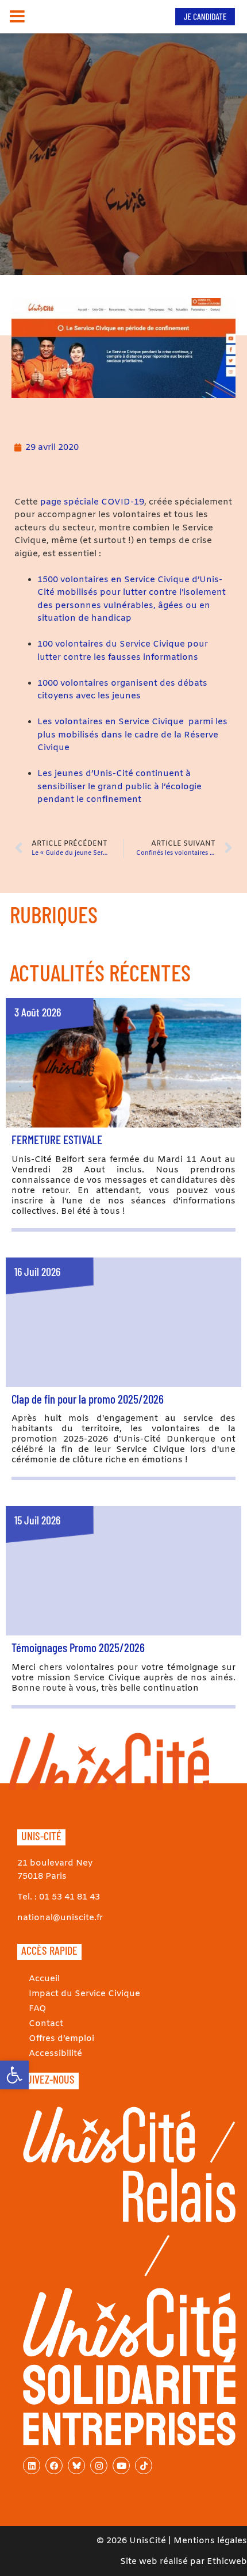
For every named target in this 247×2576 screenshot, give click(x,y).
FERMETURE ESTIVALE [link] (57, 1139)
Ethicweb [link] (227, 2562)
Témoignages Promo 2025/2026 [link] (78, 1647)
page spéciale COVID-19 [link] (92, 502)
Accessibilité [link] (55, 2054)
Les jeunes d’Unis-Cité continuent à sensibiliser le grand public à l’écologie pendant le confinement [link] (119, 787)
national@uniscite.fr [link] (60, 1918)
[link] (14, 2075)
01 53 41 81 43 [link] (70, 1897)
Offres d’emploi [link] (61, 2039)
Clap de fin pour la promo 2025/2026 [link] (88, 1399)
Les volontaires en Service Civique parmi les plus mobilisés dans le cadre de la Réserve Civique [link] (132, 735)
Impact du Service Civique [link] (84, 1994)
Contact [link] (46, 2024)
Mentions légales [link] (210, 2541)
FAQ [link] (38, 2009)
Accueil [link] (44, 1979)
